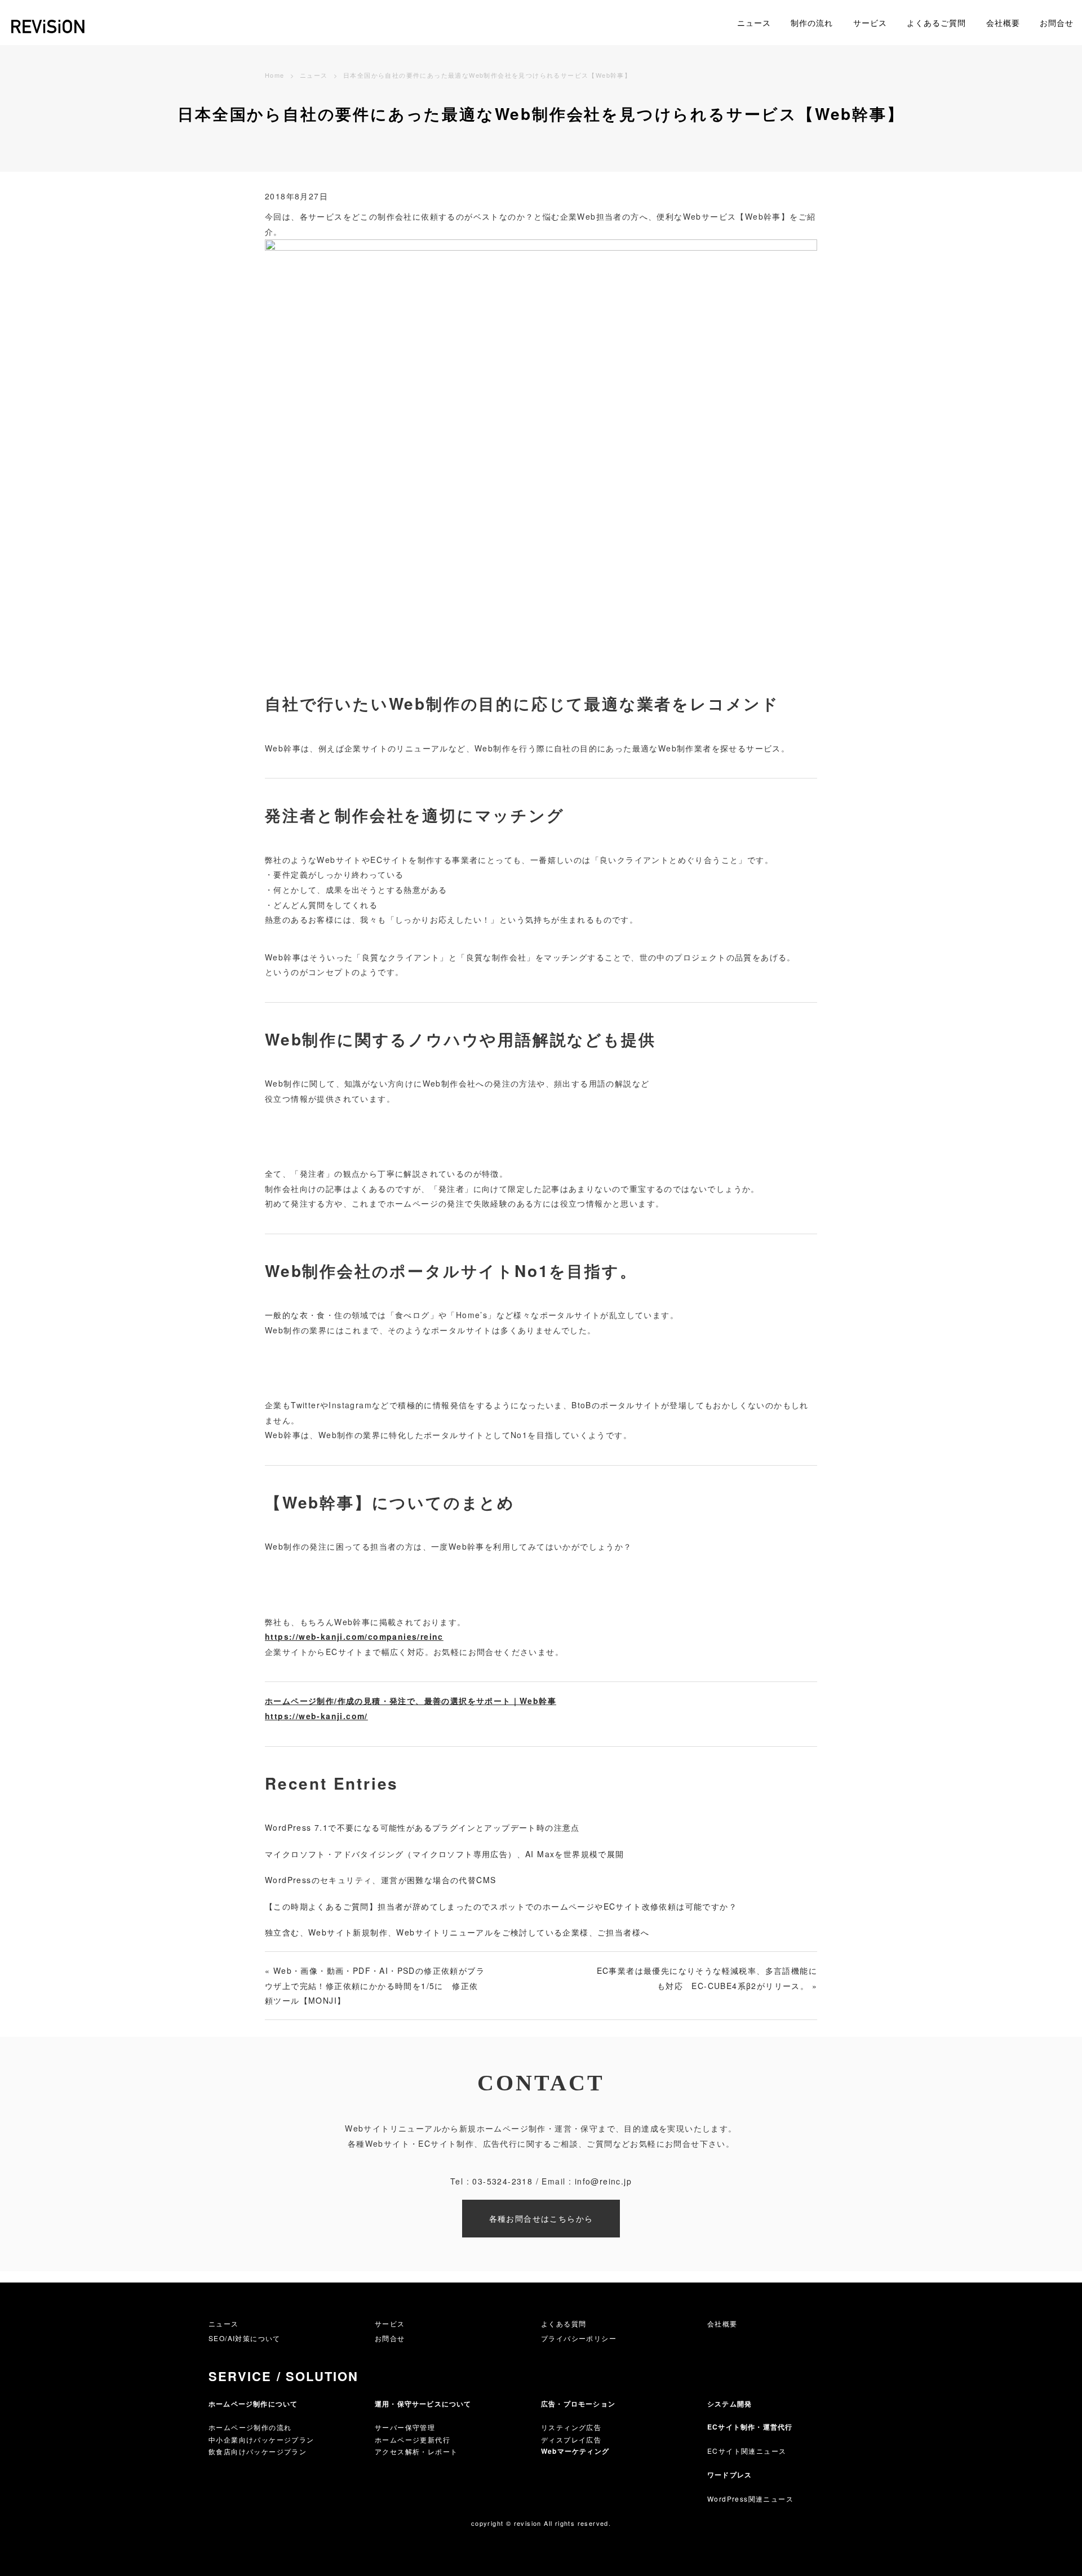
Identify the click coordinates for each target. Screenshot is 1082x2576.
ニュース (754, 23)
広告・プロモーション (578, 2404)
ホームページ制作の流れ (250, 2427)
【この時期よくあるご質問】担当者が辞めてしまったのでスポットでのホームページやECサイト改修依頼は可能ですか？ (501, 1906)
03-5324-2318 (502, 2181)
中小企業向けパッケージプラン (261, 2439)
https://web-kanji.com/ (316, 1716)
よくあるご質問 (936, 23)
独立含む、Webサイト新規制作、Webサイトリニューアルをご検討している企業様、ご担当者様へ (457, 1932)
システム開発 (730, 2404)
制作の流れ (812, 23)
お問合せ (1057, 23)
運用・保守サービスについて (423, 2404)
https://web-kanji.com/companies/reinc (354, 1636)
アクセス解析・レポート (416, 2451)
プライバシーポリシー (579, 2338)
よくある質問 (564, 2323)
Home (275, 75)
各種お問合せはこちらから (541, 2218)
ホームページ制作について (253, 2404)
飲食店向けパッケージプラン (258, 2451)
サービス (870, 23)
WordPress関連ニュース (750, 2499)
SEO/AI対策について (245, 2338)
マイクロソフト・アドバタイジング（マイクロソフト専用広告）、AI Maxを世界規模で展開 (445, 1854)
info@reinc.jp (603, 2181)
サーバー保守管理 (405, 2427)
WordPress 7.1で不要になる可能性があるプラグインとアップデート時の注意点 (422, 1827)
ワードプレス (730, 2475)
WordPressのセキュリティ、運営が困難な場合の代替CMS (380, 1880)
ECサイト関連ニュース (747, 2451)
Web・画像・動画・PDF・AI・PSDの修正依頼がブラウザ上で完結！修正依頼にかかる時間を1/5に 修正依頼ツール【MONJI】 (375, 1985)
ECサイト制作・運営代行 (750, 2427)
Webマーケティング (575, 2451)
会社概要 (1003, 23)
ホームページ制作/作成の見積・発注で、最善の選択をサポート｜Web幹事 (411, 1701)
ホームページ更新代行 (413, 2439)
